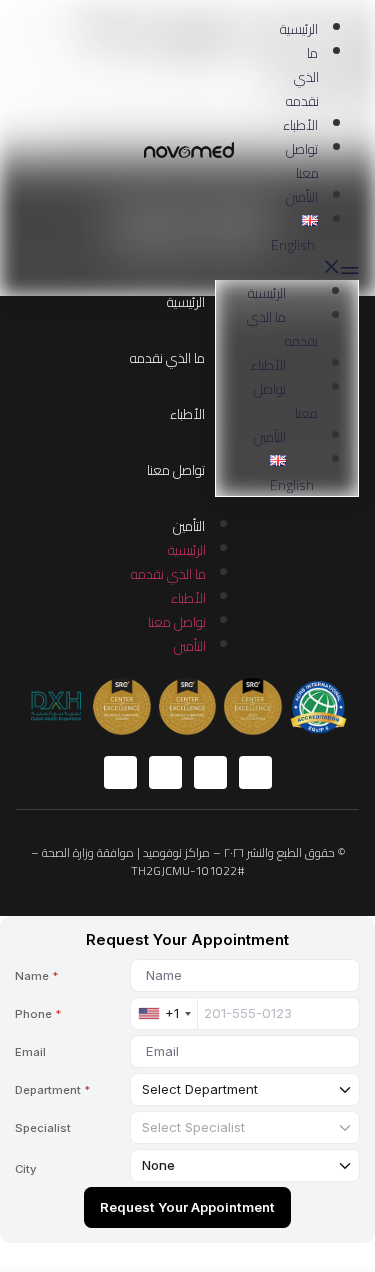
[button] (324, 268)
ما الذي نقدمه (302, 77)
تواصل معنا (302, 161)
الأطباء (300, 125)
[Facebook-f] (255, 772)
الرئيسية (299, 29)
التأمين (302, 197)
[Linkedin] (120, 772)
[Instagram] (210, 772)
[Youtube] (165, 772)
